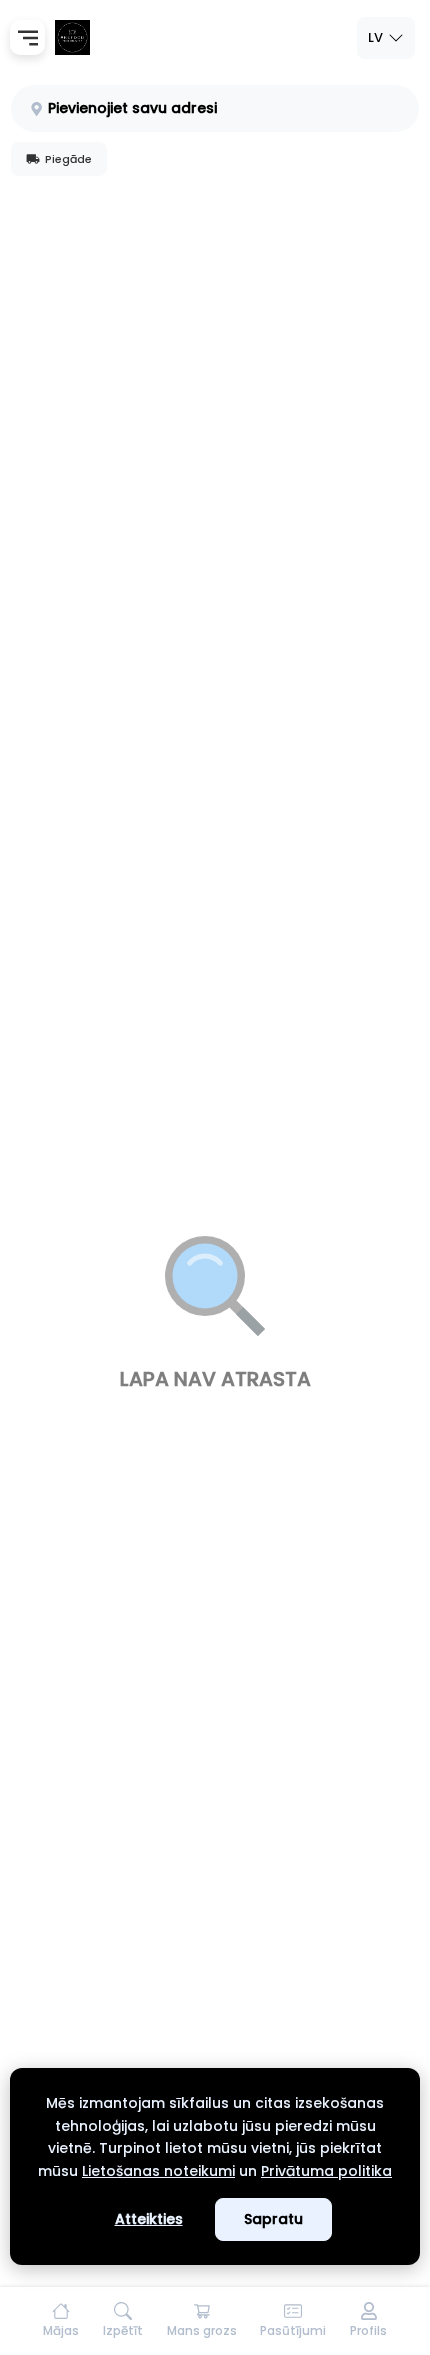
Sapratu (273, 2219)
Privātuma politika (326, 2171)
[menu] (27, 37)
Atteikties (149, 2219)
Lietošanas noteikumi (158, 2171)
